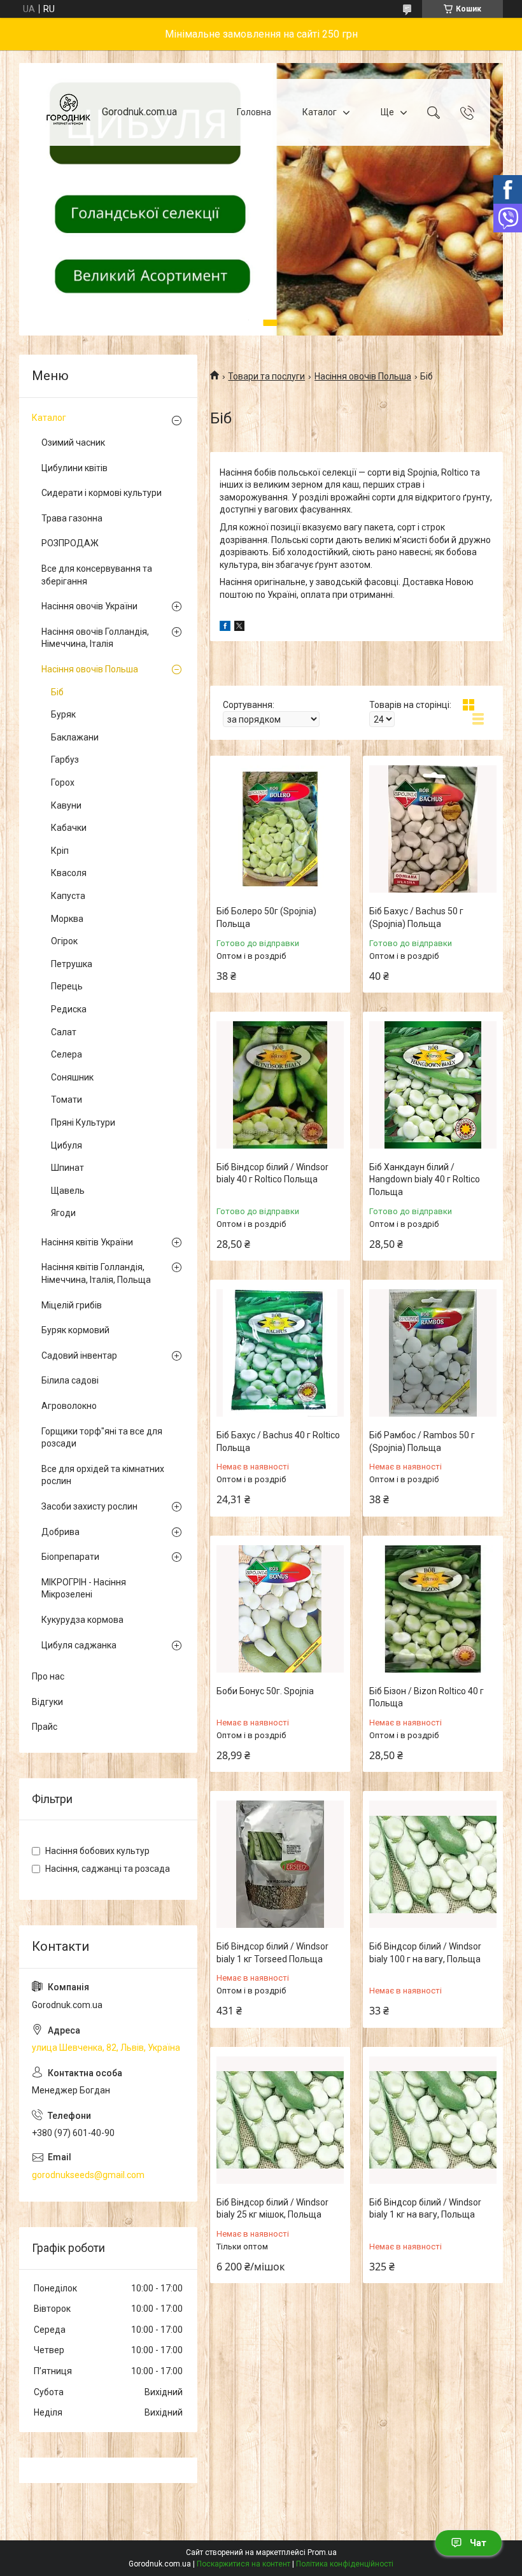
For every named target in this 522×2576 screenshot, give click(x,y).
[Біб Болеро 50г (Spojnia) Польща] (280, 829)
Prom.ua (322, 2552)
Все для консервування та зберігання (97, 575)
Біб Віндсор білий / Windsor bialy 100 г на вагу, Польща (425, 1953)
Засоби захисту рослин (89, 1506)
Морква (67, 919)
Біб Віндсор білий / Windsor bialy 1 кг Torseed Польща (272, 1953)
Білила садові (70, 1380)
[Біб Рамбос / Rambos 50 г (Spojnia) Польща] (433, 1353)
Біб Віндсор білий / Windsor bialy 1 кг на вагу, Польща (425, 2209)
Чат (478, 2543)
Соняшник (72, 1077)
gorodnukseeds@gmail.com (88, 2175)
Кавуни (66, 805)
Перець (67, 986)
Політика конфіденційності (345, 2564)
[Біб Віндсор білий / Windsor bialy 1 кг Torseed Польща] (280, 1864)
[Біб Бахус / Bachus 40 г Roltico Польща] (280, 1353)
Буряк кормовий (75, 1330)
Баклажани (75, 737)
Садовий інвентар (79, 1355)
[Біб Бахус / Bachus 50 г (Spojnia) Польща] (433, 829)
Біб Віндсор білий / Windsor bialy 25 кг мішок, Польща (272, 2209)
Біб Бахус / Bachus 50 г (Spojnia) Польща (416, 917)
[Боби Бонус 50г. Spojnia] (280, 1609)
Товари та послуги (266, 376)
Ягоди (63, 1213)
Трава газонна (72, 518)
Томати (67, 1100)
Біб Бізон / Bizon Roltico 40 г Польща (427, 1697)
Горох (63, 782)
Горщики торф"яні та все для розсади (102, 1438)
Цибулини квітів (74, 468)
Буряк (63, 714)
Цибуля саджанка (79, 1645)
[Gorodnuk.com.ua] (68, 112)
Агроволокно (69, 1406)
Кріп (60, 851)
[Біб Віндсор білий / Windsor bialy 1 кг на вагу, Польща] (433, 2120)
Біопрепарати (70, 1557)
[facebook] (225, 628)
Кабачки (69, 828)
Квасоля (69, 873)
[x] (239, 628)
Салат (64, 1032)
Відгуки (47, 1702)
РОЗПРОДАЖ (70, 543)
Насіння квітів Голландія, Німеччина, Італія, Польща (96, 1273)
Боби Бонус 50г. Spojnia (265, 1691)
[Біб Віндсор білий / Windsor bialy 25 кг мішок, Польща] (280, 2120)
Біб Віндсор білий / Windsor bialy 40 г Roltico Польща (272, 1173)
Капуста (68, 896)
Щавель (68, 1191)
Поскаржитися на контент (243, 2564)
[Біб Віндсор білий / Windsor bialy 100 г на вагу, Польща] (433, 1864)
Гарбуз (65, 760)
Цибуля (67, 1145)
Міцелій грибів (72, 1305)
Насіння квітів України (87, 1242)
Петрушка (72, 964)
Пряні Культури (83, 1122)
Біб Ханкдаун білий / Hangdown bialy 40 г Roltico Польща (425, 1179)
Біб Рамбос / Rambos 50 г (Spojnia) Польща (422, 1441)
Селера (67, 1054)
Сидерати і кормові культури (102, 493)
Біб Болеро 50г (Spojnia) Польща (266, 917)
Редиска (69, 1009)
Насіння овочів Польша (363, 376)
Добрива (60, 1532)
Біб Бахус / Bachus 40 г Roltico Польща (278, 1441)
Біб (57, 692)
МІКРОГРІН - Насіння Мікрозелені (84, 1589)
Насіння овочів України (89, 606)
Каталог (320, 112)
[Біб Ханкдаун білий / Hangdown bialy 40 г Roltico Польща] (433, 1085)
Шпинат (67, 1168)
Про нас (48, 1676)
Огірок (64, 941)
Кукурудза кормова (82, 1620)
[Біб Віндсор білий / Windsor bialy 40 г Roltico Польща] (280, 1085)
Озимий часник (73, 442)
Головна (254, 112)
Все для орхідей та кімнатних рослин (103, 1475)
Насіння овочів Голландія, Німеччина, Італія (95, 638)
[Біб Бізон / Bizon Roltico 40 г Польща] (433, 1609)
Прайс (45, 1727)
